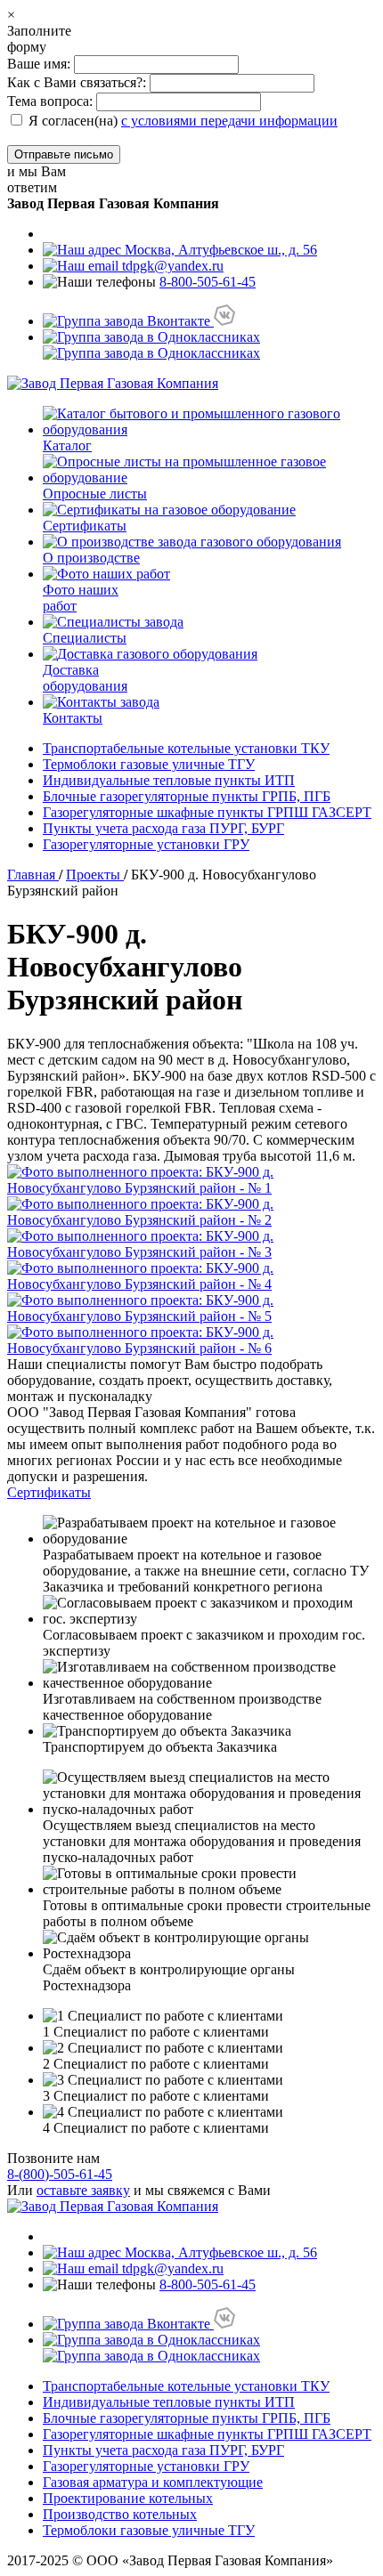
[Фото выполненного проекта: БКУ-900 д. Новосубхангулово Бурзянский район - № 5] (191, 1308)
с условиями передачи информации (229, 121)
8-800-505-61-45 (208, 282)
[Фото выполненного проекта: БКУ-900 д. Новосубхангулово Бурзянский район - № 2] (191, 1212)
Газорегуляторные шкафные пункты (207, 812)
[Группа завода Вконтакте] (139, 321)
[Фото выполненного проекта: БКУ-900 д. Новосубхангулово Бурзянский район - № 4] (191, 1276)
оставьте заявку (83, 2190)
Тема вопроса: (50, 101)
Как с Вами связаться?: (77, 82)
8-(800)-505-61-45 (60, 2174)
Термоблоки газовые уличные (149, 764)
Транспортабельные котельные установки (186, 748)
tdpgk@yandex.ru (171, 266)
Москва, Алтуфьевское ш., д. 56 (219, 250)
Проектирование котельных (128, 2498)
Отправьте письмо (64, 154)
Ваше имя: (41, 64)
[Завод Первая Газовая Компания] (113, 383)
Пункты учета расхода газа (163, 828)
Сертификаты (49, 1492)
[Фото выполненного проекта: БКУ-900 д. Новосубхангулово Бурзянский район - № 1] (191, 1180)
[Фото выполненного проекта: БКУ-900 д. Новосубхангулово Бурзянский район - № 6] (191, 1341)
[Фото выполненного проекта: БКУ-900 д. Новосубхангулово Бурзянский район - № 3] (191, 1244)
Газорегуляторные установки (146, 844)
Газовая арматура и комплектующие (153, 2482)
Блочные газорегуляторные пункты (187, 796)
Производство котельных (120, 2514)
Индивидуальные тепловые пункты (169, 780)
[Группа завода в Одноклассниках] (151, 345)
